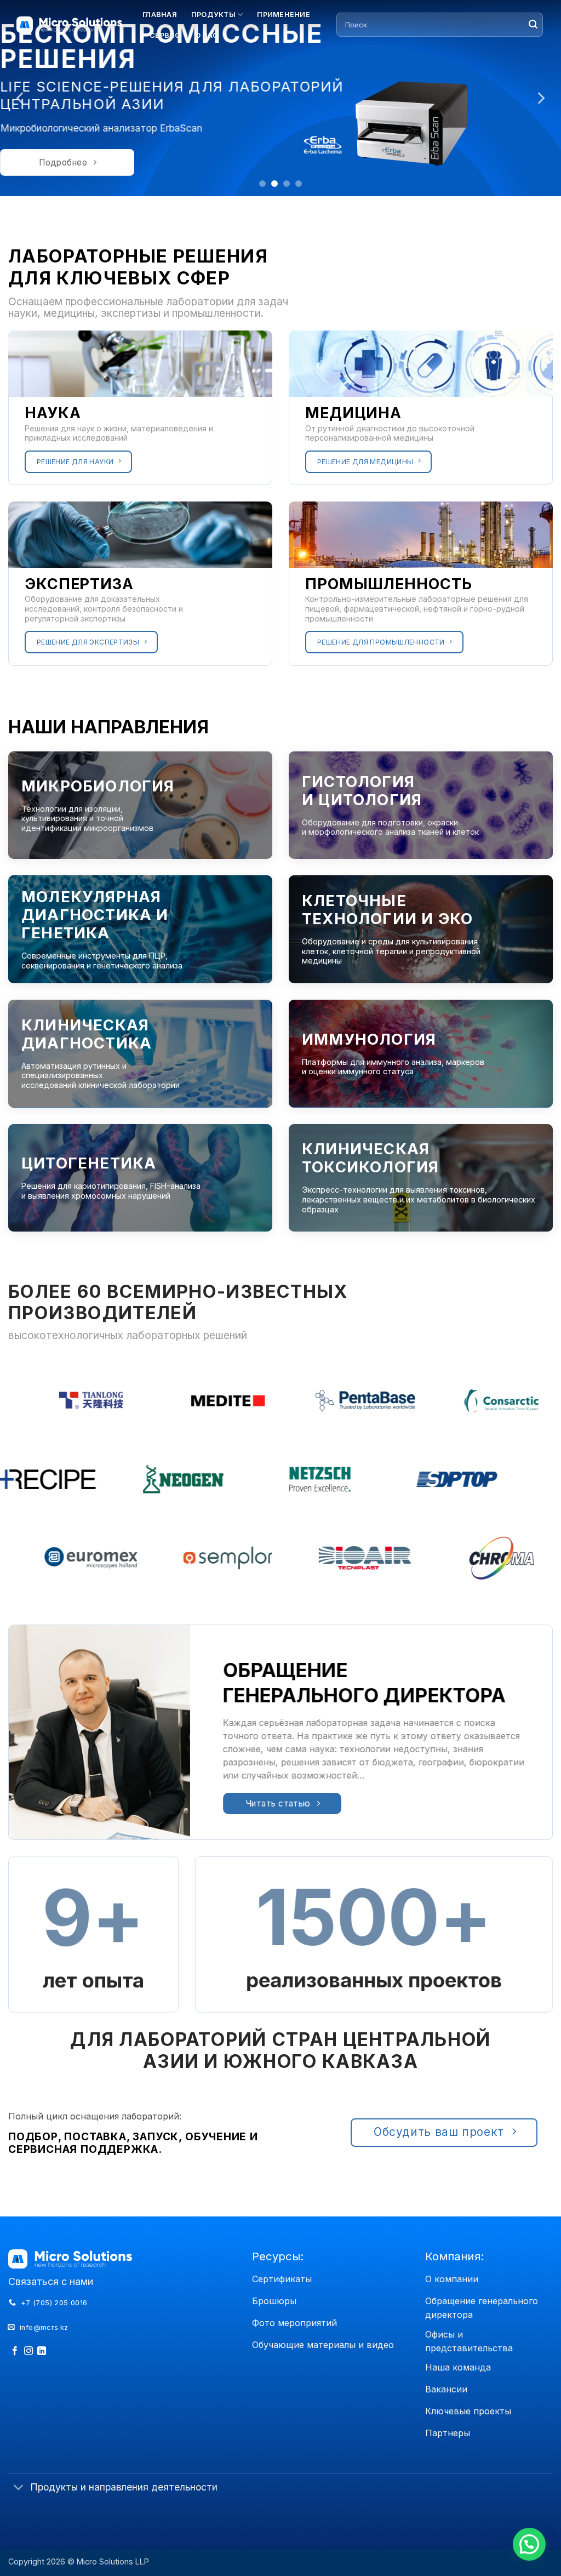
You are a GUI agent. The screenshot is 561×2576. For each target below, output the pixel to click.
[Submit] (533, 25)
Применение (284, 15)
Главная (160, 15)
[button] (529, 2544)
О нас (207, 35)
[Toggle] (19, 2488)
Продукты (213, 15)
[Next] (540, 98)
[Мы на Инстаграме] (28, 2351)
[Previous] (21, 98)
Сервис (165, 35)
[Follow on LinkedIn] (42, 2351)
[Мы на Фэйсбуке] (15, 2351)
